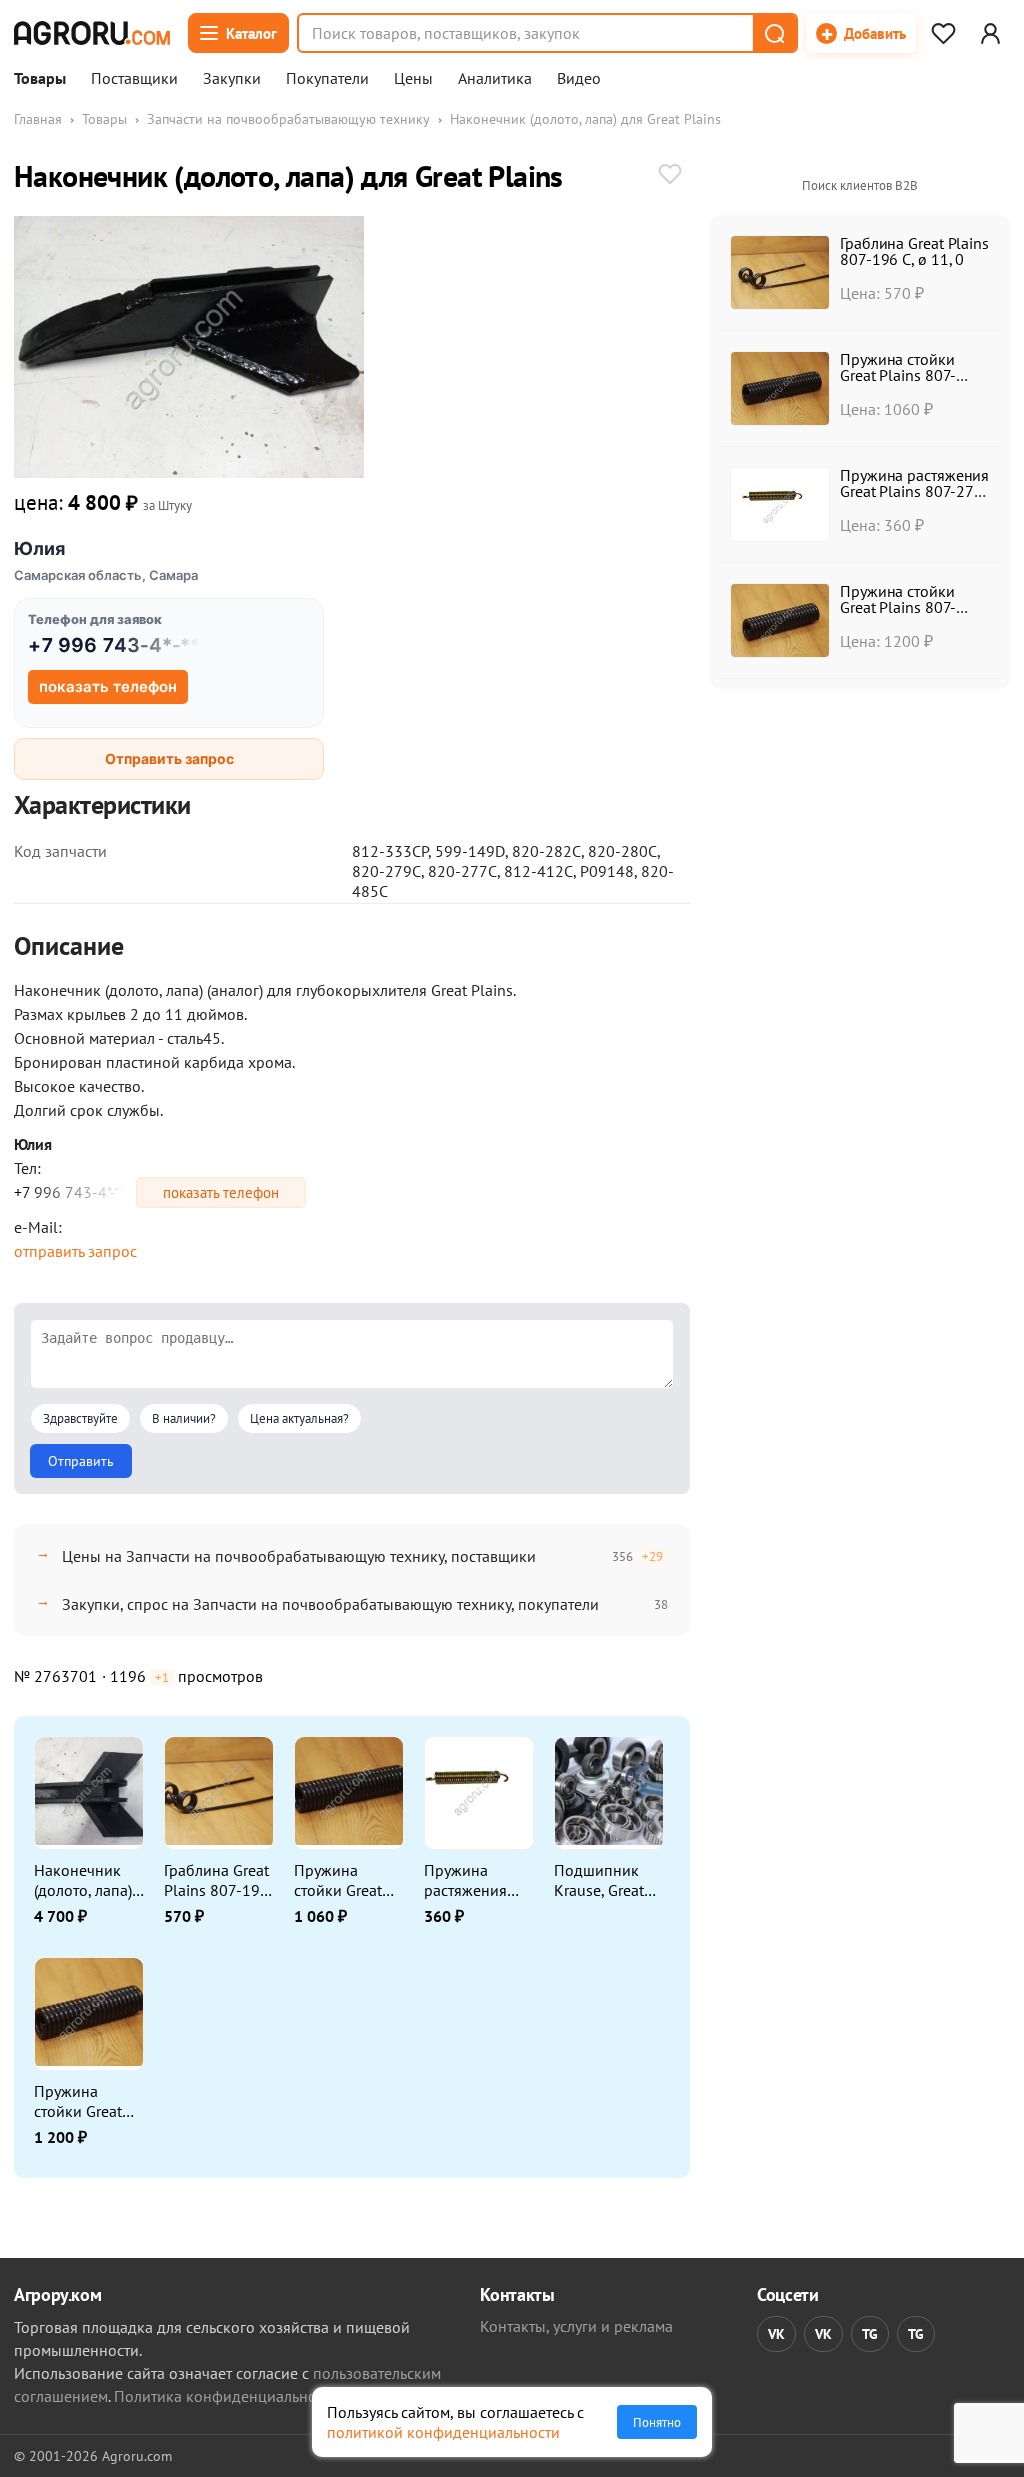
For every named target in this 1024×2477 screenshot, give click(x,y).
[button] (774, 33)
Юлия (39, 548)
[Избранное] (943, 33)
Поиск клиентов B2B (860, 185)
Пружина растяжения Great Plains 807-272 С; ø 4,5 (468, 1880)
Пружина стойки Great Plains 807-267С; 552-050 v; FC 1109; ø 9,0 (346, 1880)
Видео (579, 79)
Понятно (657, 2422)
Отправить (81, 1461)
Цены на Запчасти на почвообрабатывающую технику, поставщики (299, 1556)
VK (776, 2334)
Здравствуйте (80, 1418)
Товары (40, 79)
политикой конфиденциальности (443, 2432)
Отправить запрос (169, 758)
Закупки (232, 79)
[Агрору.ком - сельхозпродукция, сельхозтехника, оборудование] (92, 33)
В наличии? (184, 1418)
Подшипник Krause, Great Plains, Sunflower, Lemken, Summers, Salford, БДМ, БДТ (600, 1880)
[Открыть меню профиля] (990, 33)
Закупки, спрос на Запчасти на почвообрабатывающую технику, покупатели (330, 1604)
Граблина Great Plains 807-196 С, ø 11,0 (216, 1880)
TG (870, 2334)
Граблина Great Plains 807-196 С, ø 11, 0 (914, 251)
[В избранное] (670, 176)
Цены (413, 79)
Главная (38, 119)
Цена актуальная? (299, 1418)
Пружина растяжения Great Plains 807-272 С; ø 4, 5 (914, 491)
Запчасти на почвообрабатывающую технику (288, 119)
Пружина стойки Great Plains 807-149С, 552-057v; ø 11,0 (78, 2101)
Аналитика (495, 79)
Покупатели (327, 79)
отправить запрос (75, 1251)
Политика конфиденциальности (226, 2396)
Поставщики (134, 79)
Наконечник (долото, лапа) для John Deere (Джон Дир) (86, 1880)
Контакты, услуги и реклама (576, 2326)
